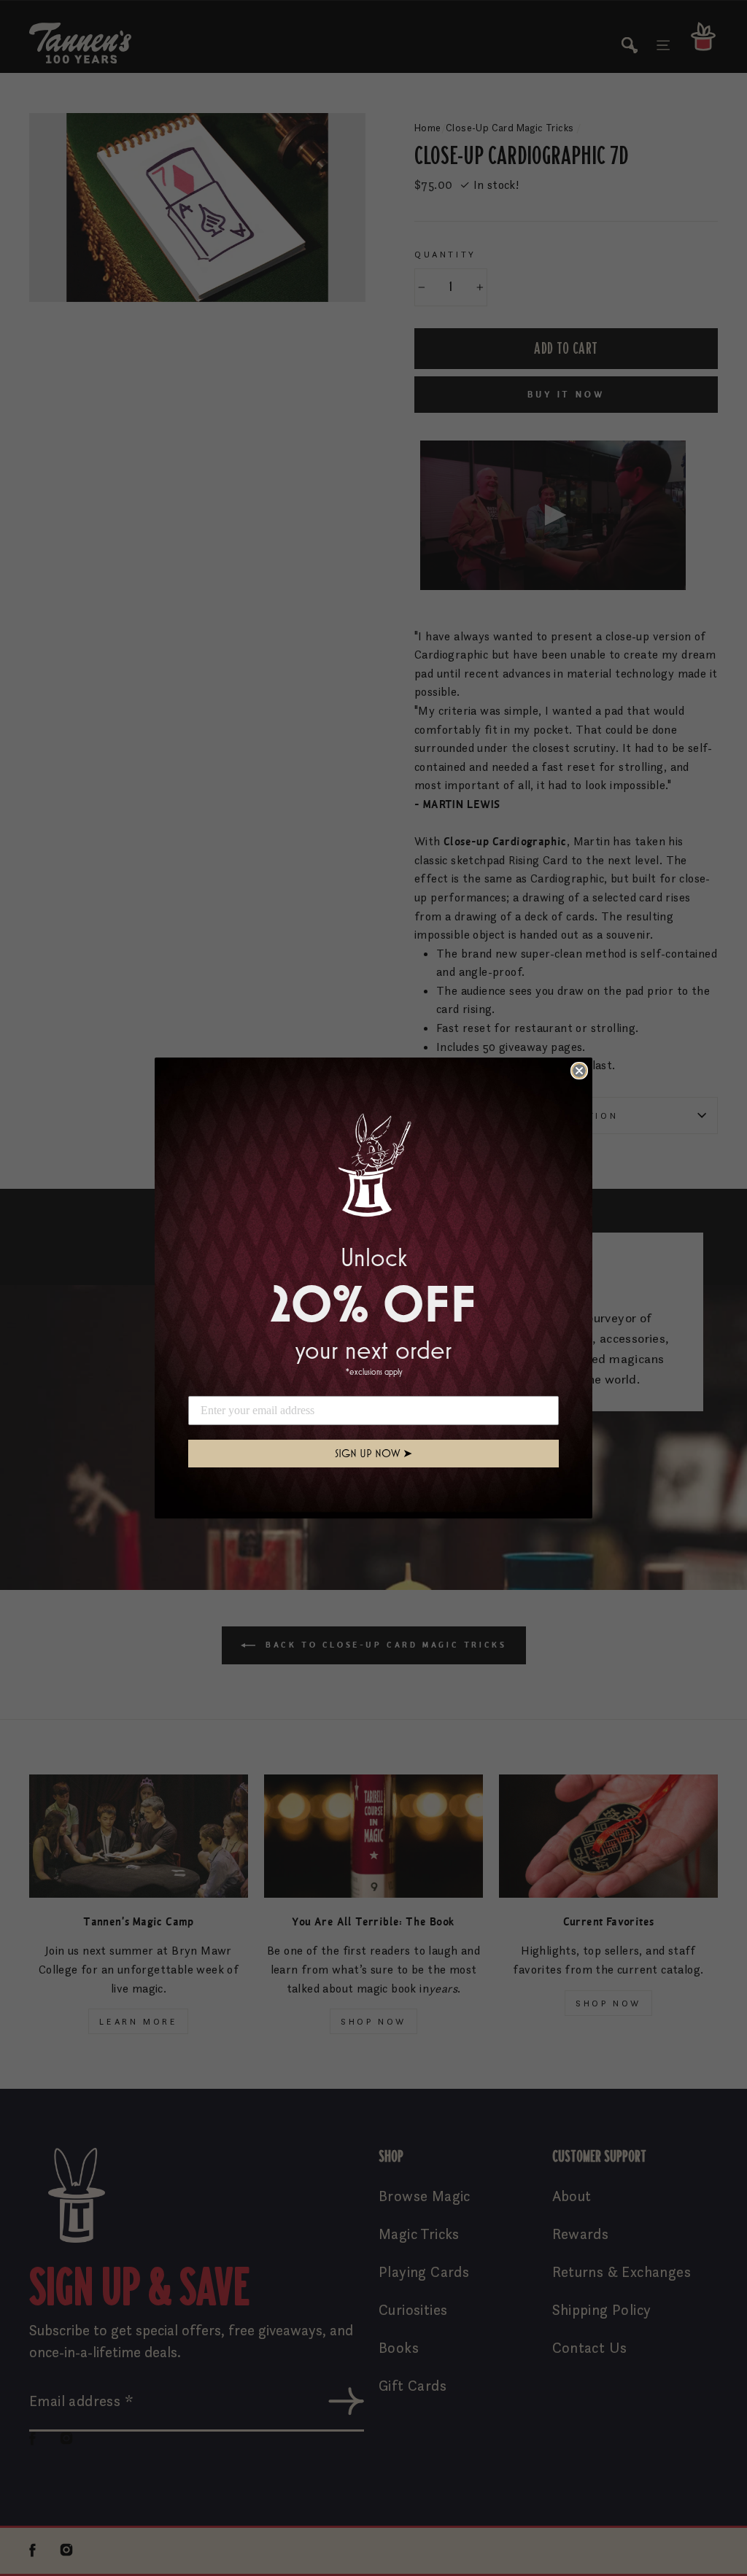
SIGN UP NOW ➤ (373, 1453)
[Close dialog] (579, 1071)
